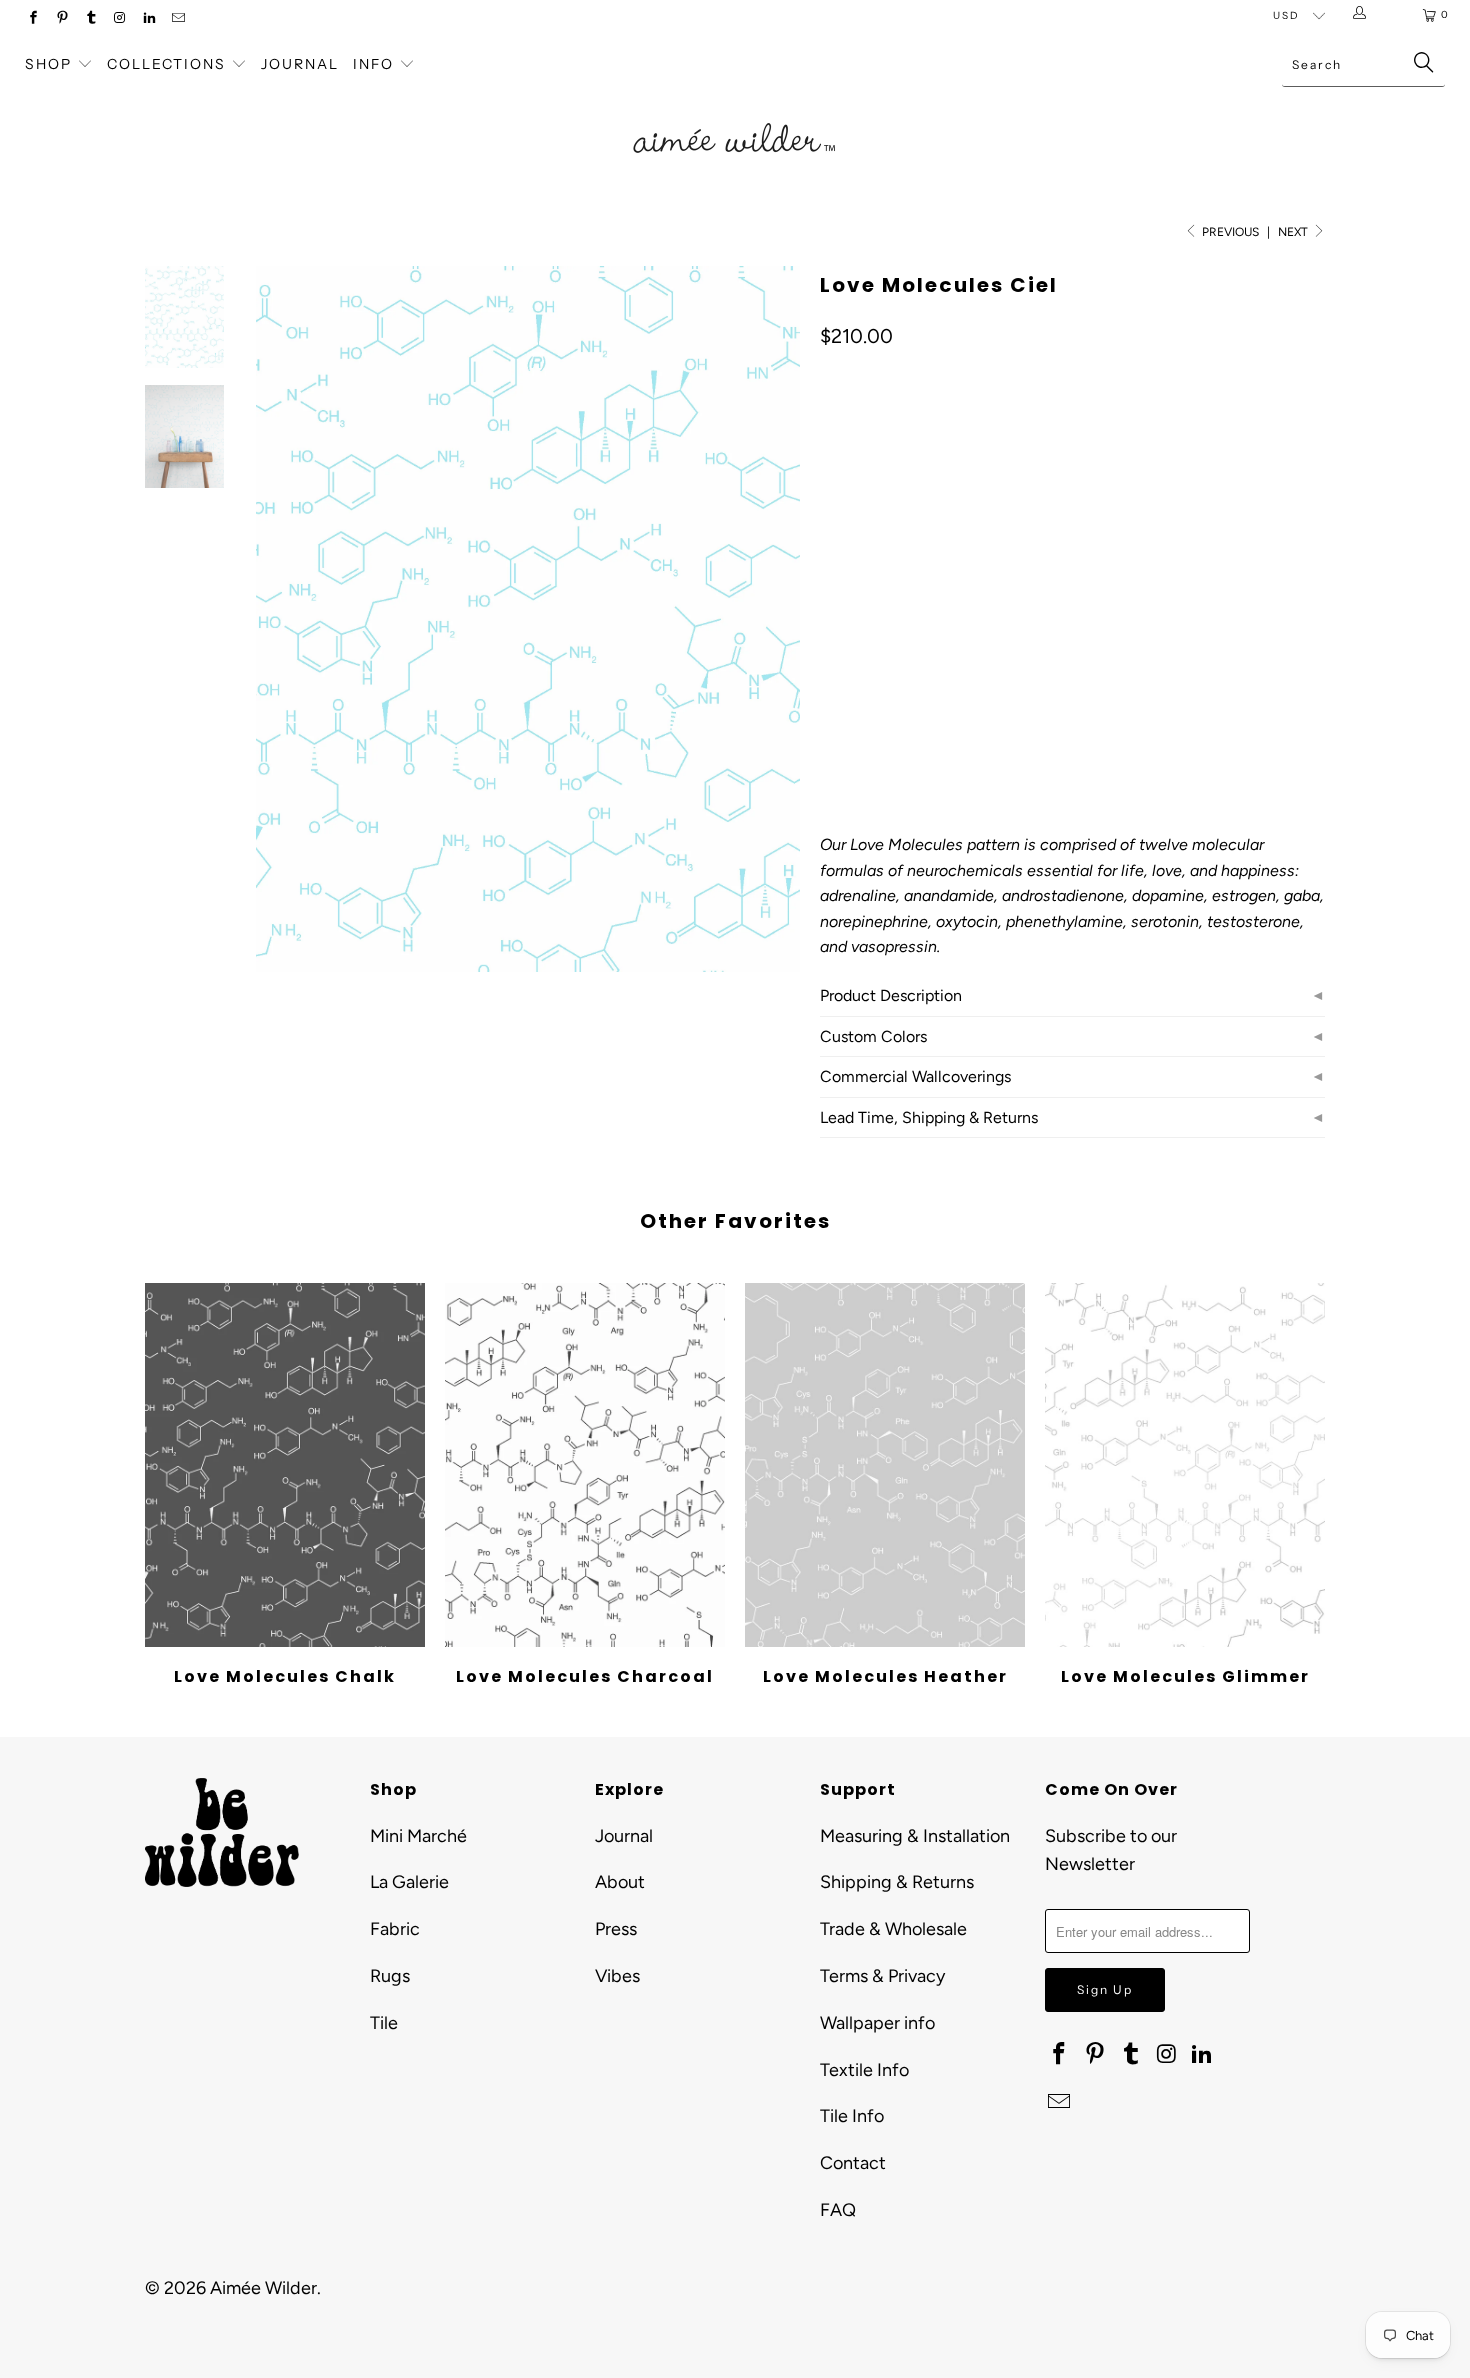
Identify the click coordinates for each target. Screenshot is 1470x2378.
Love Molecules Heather (885, 1465)
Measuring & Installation (915, 1836)
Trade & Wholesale (893, 1929)
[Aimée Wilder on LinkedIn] (148, 19)
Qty (831, 664)
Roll (847, 606)
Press (616, 1929)
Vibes (617, 1976)
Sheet (913, 606)
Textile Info (864, 2070)
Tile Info (852, 2116)
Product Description (891, 995)
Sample (989, 606)
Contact (853, 2163)
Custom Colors (873, 1036)
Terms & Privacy (882, 1976)
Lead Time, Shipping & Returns (929, 1117)
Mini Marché (418, 1836)
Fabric (395, 1929)
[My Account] (1363, 15)
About (620, 1882)
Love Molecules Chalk (285, 1465)
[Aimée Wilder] (734, 115)
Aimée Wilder (263, 2288)
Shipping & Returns (897, 1882)
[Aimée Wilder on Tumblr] (90, 19)
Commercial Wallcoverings (915, 1076)
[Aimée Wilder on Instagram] (119, 19)
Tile (384, 2023)
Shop (48, 64)
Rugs (390, 1976)
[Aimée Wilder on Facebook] (32, 19)
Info (373, 64)
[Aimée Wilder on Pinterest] (61, 19)
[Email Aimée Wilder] (177, 19)
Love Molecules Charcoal (585, 1465)
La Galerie (409, 1882)
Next (1294, 232)
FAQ (838, 2210)
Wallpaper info (877, 2023)
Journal (300, 64)
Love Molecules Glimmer (1185, 1465)
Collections (169, 64)
